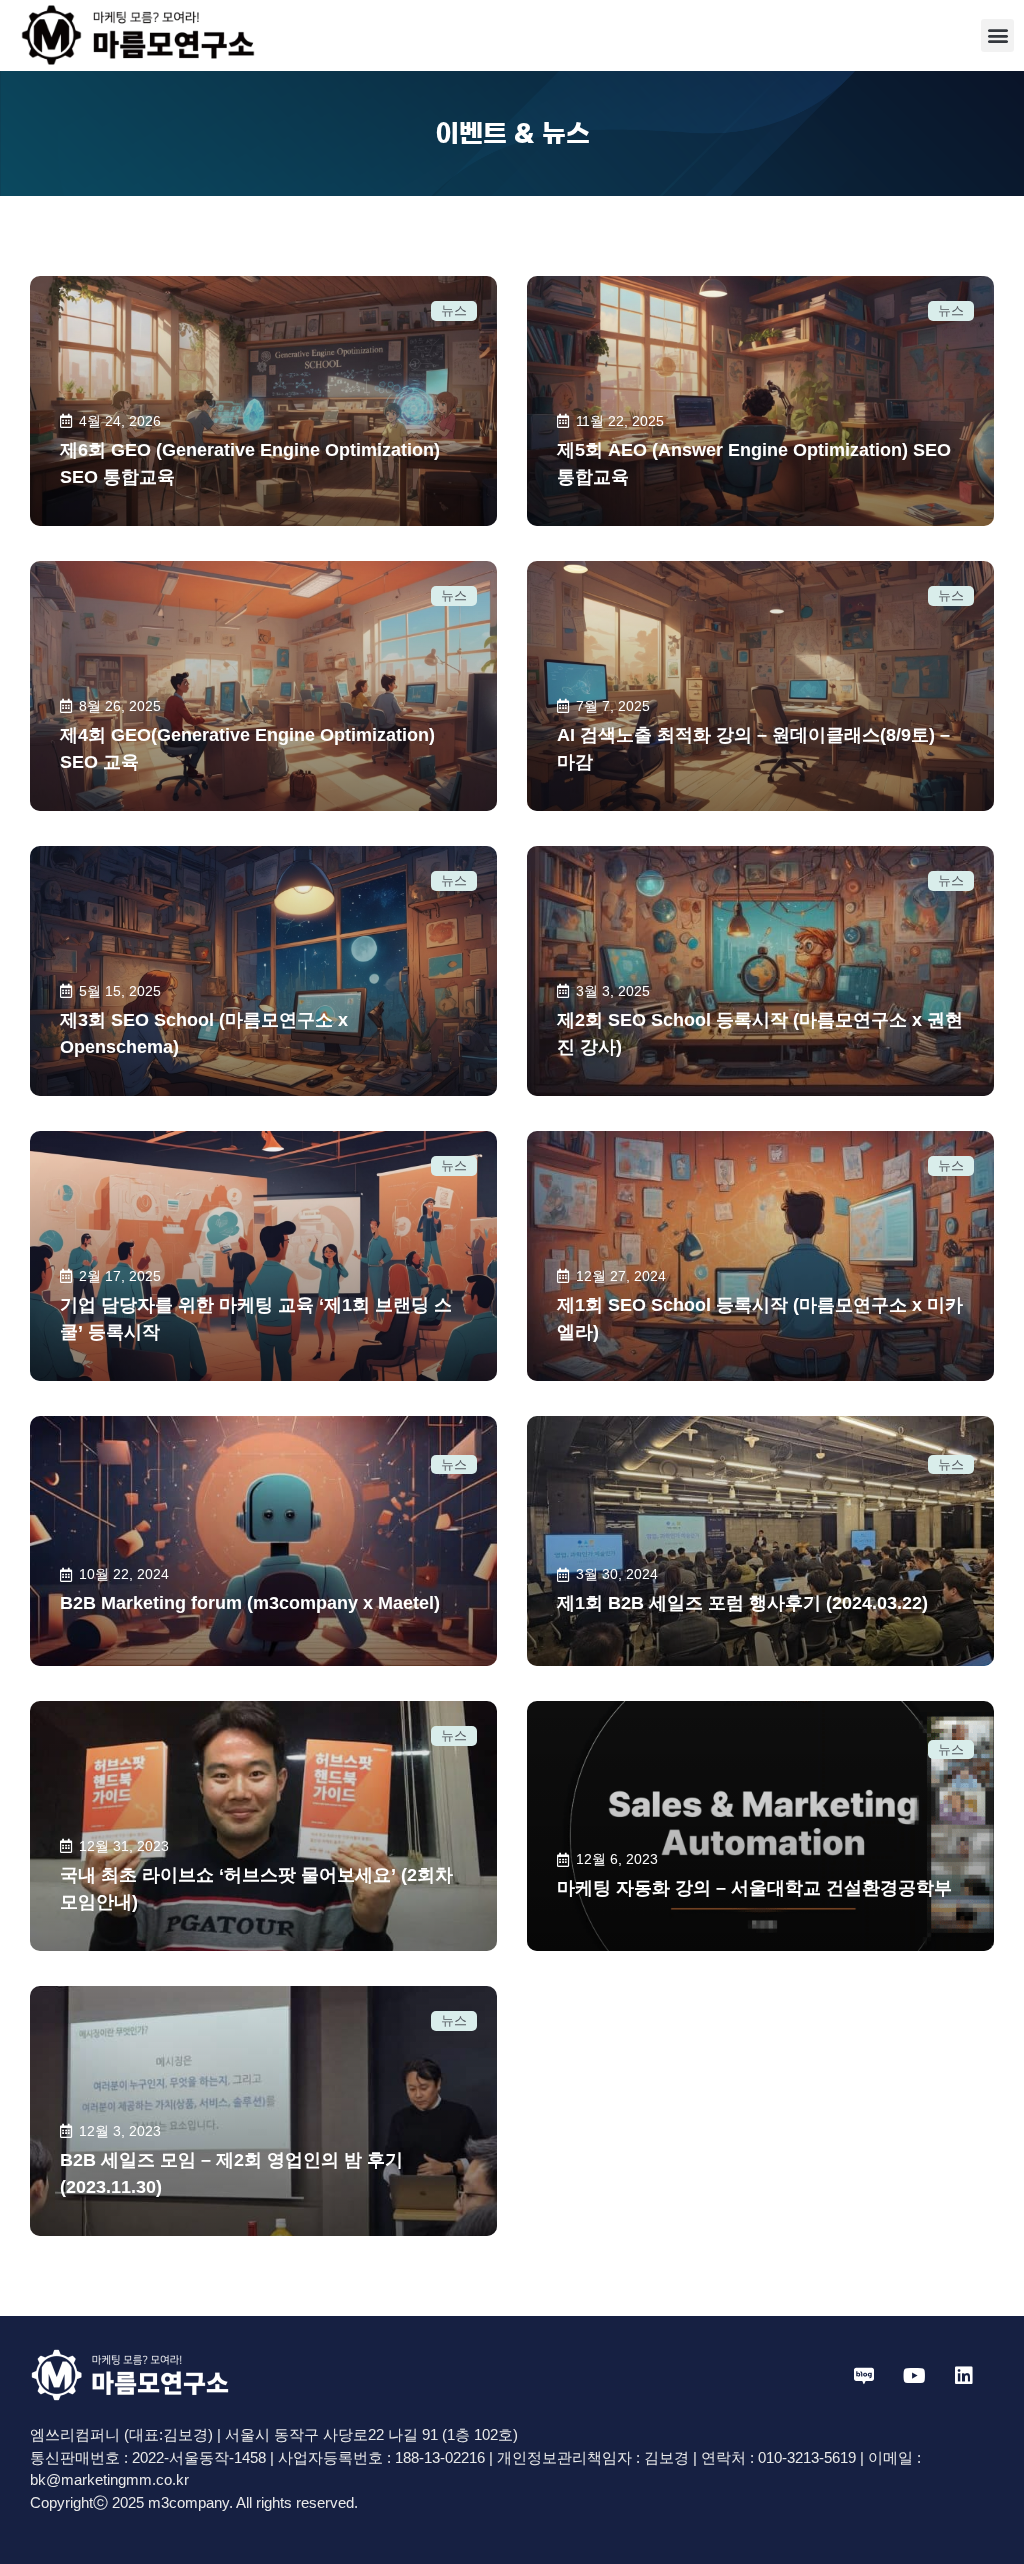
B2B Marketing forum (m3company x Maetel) (250, 1603)
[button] (997, 35)
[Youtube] (914, 2376)
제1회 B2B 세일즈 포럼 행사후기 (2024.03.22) (742, 1603)
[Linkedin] (964, 2376)
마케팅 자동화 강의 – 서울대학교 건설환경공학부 (754, 1888)
